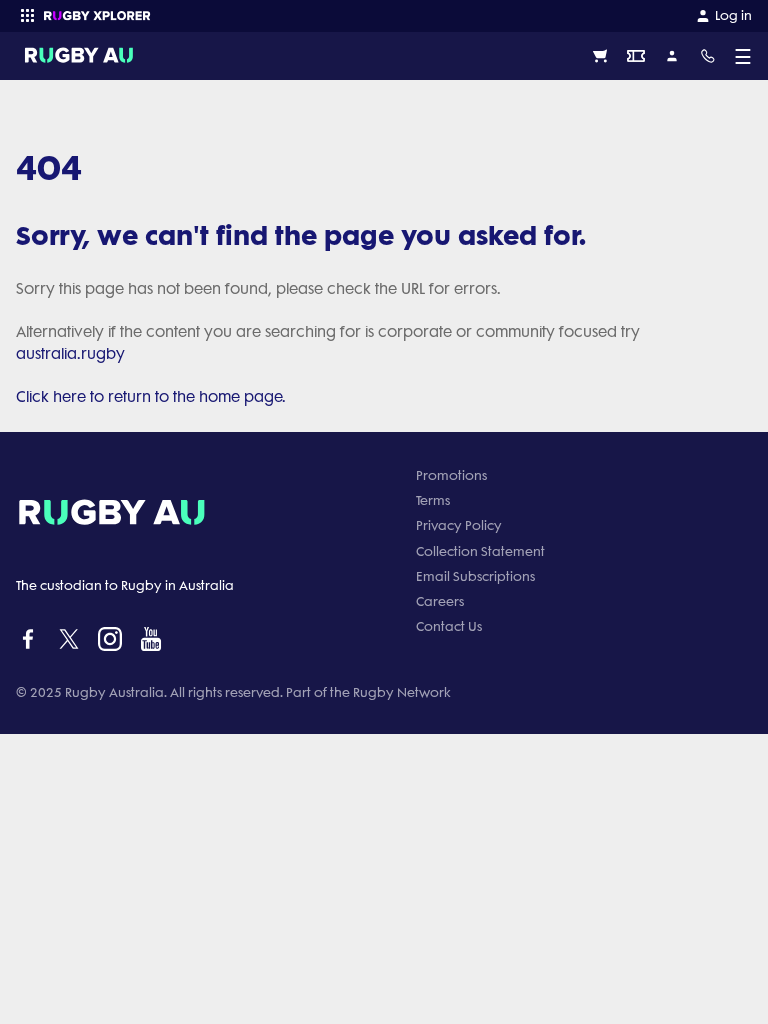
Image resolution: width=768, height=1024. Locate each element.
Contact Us (449, 626)
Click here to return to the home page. (151, 397)
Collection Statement (480, 551)
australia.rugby (70, 354)
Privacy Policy (459, 525)
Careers (440, 601)
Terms (433, 500)
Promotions (451, 475)
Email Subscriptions (475, 576)
